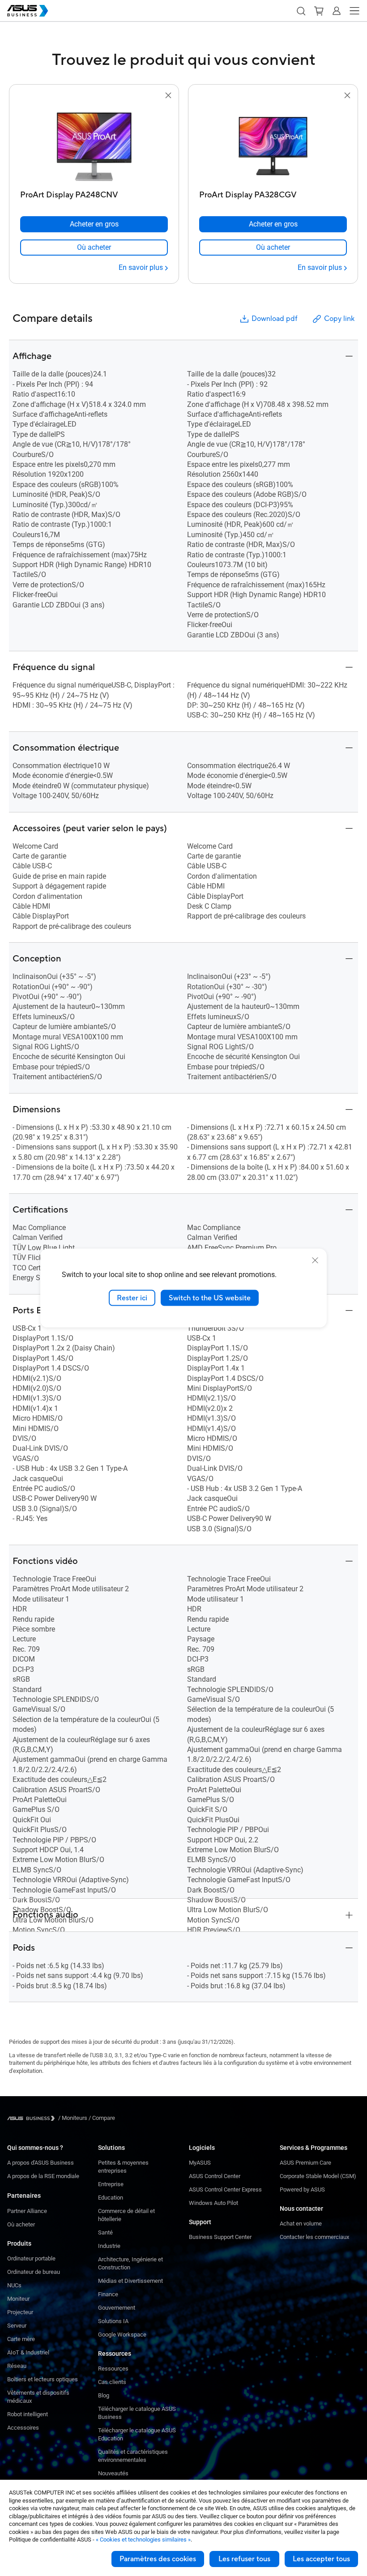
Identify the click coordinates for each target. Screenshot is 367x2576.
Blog (104, 2395)
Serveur (17, 2326)
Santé (105, 2232)
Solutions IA (113, 2321)
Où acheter (21, 2224)
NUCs (14, 2285)
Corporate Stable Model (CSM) (318, 2176)
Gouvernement (117, 2308)
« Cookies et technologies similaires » (143, 2540)
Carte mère (21, 2339)
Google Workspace (122, 2335)
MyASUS (200, 2163)
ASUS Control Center (215, 2176)
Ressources (113, 2369)
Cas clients (112, 2382)
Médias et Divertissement (130, 2281)
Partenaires (24, 2196)
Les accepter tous (321, 2559)
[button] (301, 11)
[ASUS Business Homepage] (28, 11)
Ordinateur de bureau (34, 2272)
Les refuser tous (244, 2559)
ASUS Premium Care (305, 2163)
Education (111, 2198)
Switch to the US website (210, 1298)
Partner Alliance (27, 2211)
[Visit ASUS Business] (33, 2118)
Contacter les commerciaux (314, 2237)
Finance (108, 2294)
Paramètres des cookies (158, 2559)
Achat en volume (301, 2224)
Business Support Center (220, 2237)
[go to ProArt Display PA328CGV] (273, 144)
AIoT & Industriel (28, 2352)
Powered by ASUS (302, 2189)
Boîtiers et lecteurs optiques (43, 2379)
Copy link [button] (339, 319)
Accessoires (23, 2428)
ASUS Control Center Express (225, 2189)
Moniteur (18, 2299)
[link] (94, 248)
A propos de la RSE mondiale (43, 2176)
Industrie (109, 2246)
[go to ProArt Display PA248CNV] (94, 144)
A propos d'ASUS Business (41, 2163)
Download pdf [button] (274, 319)
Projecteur (20, 2312)
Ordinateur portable (31, 2258)
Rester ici (132, 1298)
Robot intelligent (28, 2414)
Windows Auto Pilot (213, 2203)
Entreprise (111, 2184)
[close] (315, 1260)
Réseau (17, 2366)
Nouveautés (113, 2473)
